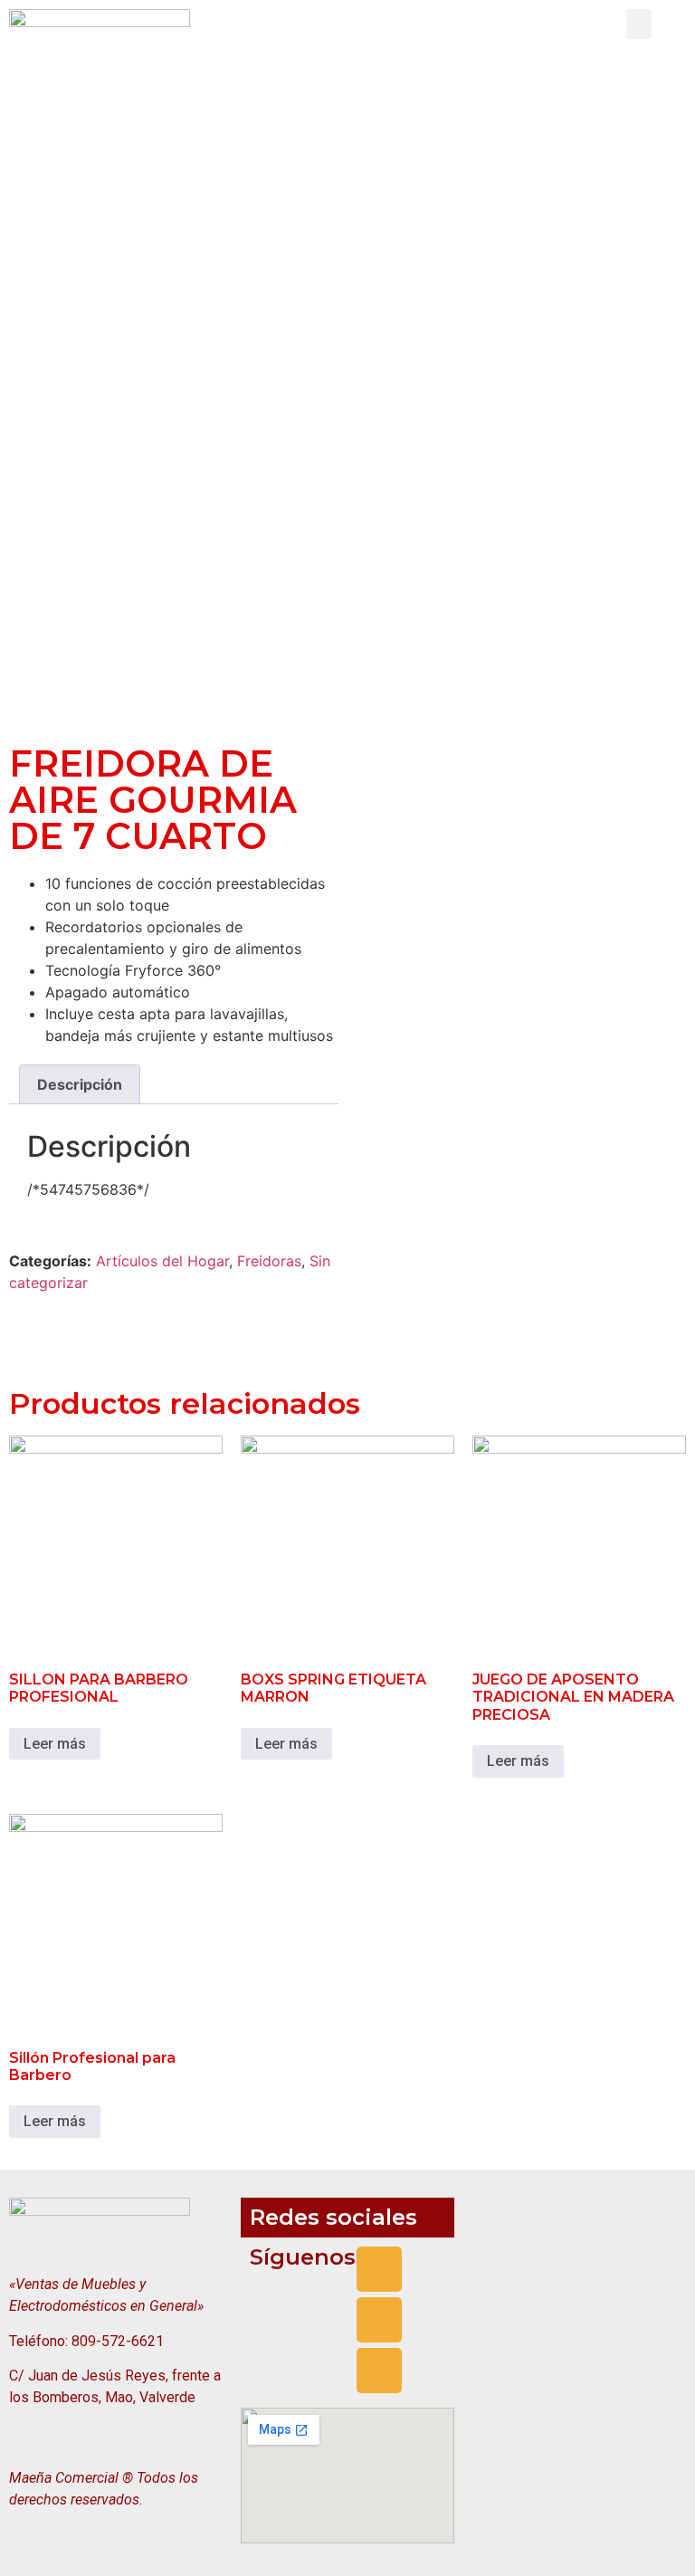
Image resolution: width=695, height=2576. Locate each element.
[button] (639, 24)
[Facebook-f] (379, 2269)
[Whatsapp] (379, 2371)
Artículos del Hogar (162, 1261)
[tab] (80, 1084)
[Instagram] (379, 2320)
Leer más (55, 1744)
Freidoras (269, 1261)
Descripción (80, 1084)
